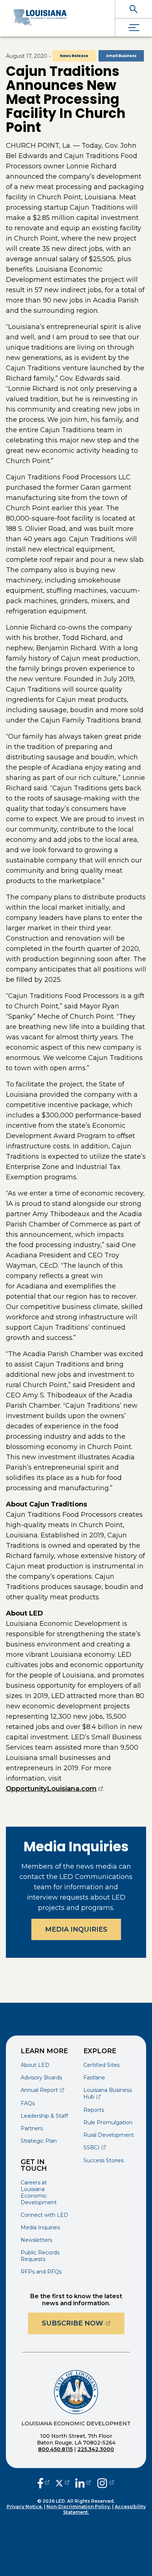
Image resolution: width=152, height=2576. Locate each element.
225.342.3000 (96, 2449)
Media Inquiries (76, 1929)
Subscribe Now (83, 2323)
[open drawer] (134, 27)
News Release (74, 56)
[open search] (134, 9)
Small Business (121, 56)
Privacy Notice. (25, 2507)
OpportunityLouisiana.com (55, 1789)
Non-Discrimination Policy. (79, 2507)
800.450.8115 (55, 2449)
